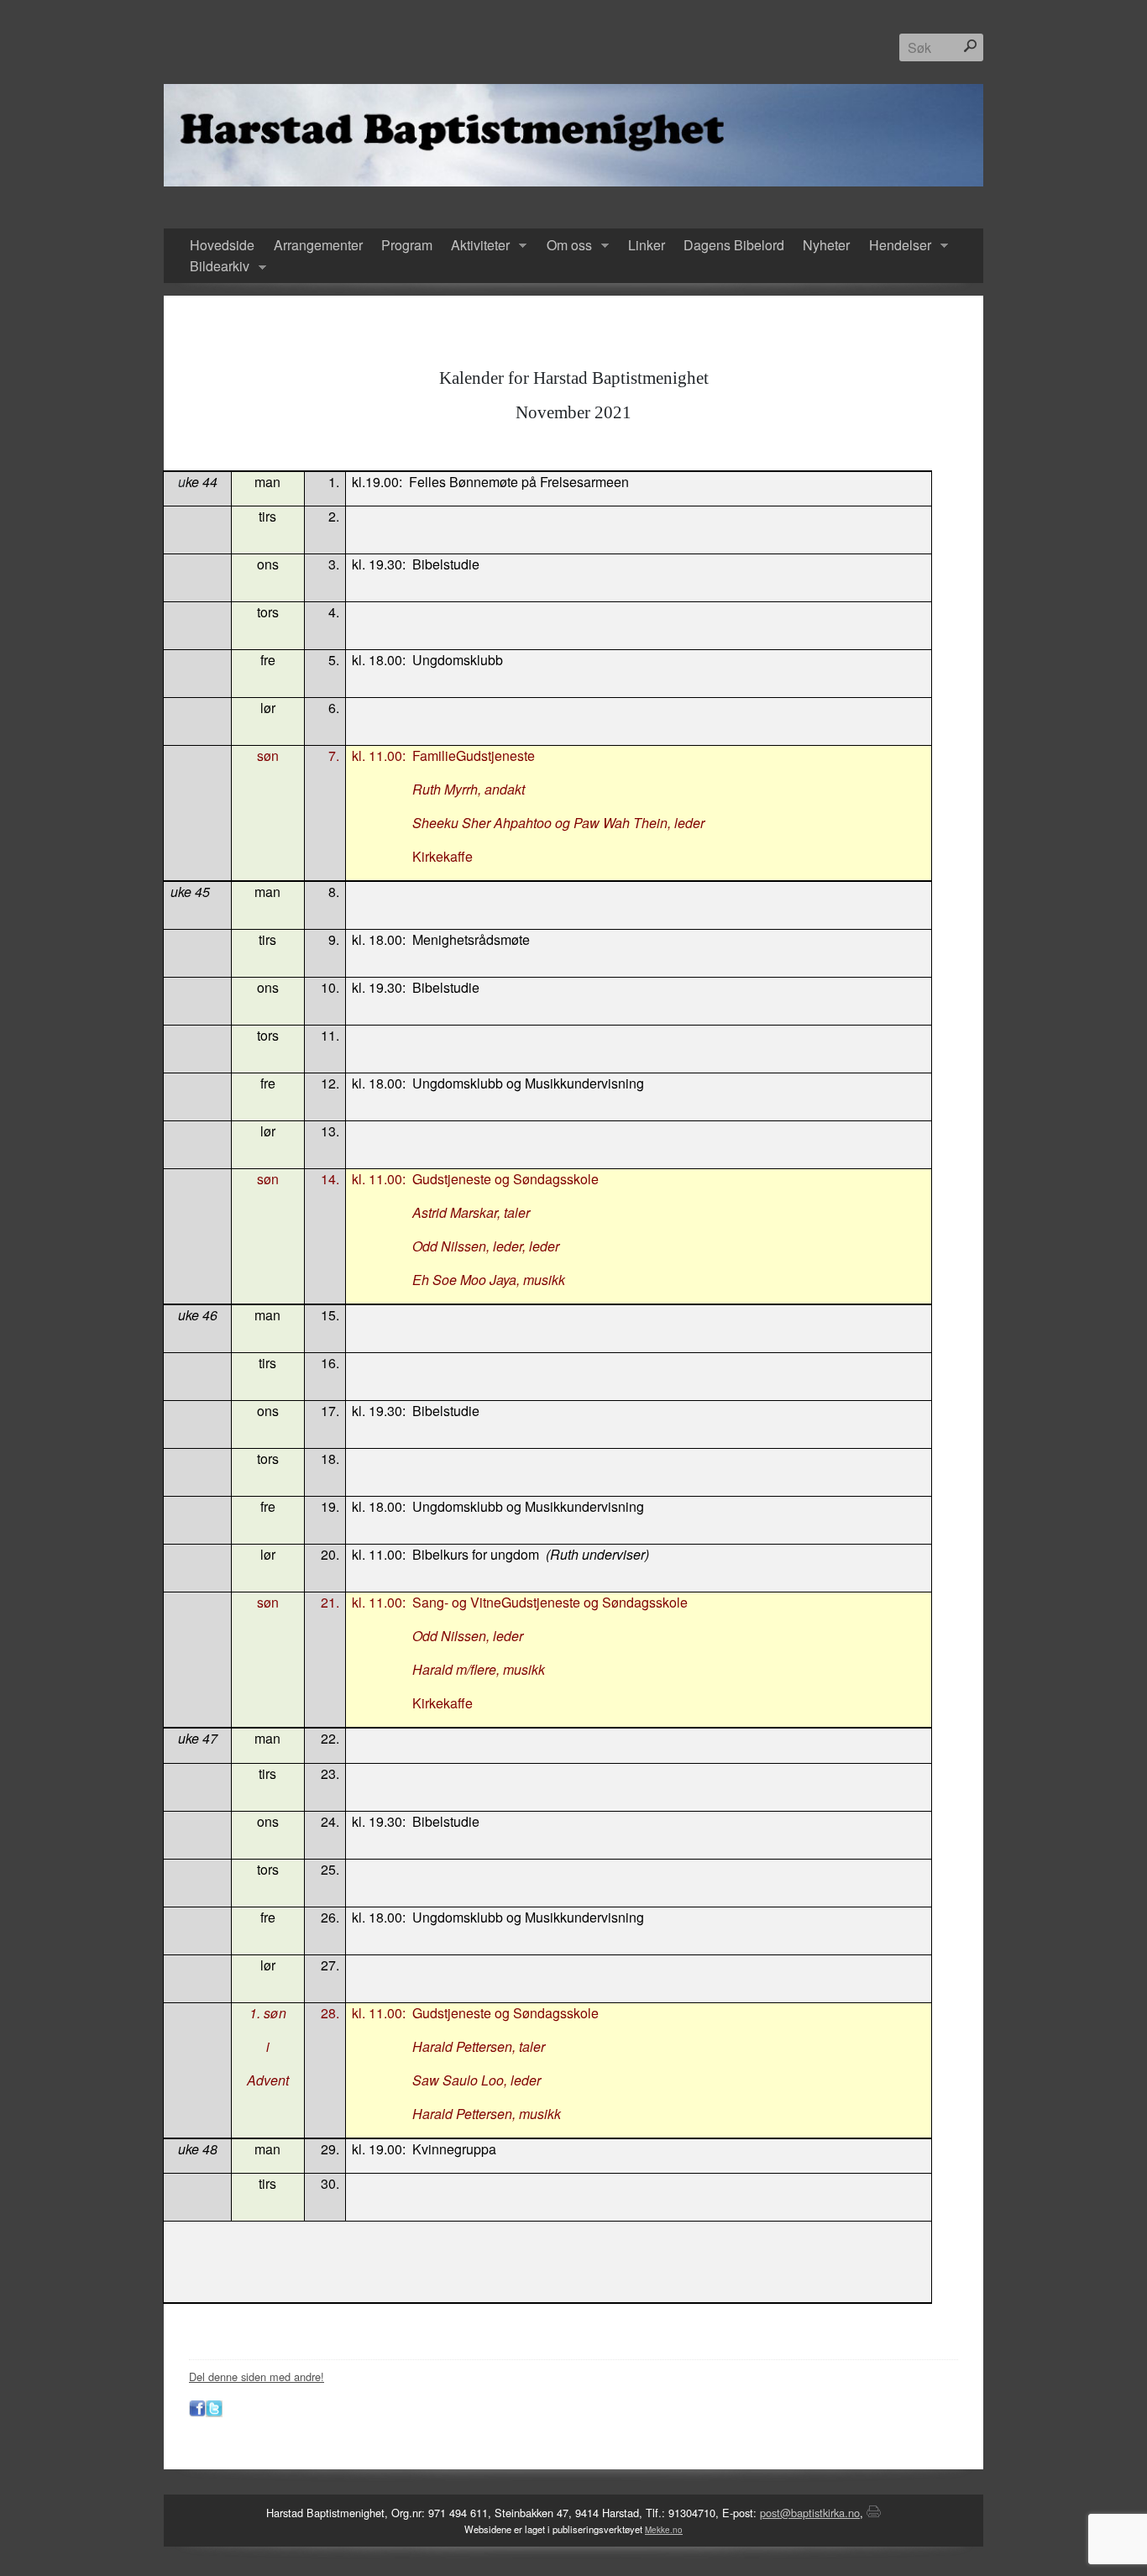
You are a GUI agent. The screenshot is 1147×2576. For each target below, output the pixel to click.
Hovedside (222, 245)
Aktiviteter (476, 246)
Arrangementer (318, 245)
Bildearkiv (215, 267)
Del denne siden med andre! (257, 2377)
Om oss (564, 246)
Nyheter (826, 245)
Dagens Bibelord (734, 245)
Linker (647, 245)
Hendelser (896, 246)
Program (407, 245)
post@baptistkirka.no (810, 2513)
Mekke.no (664, 2530)
